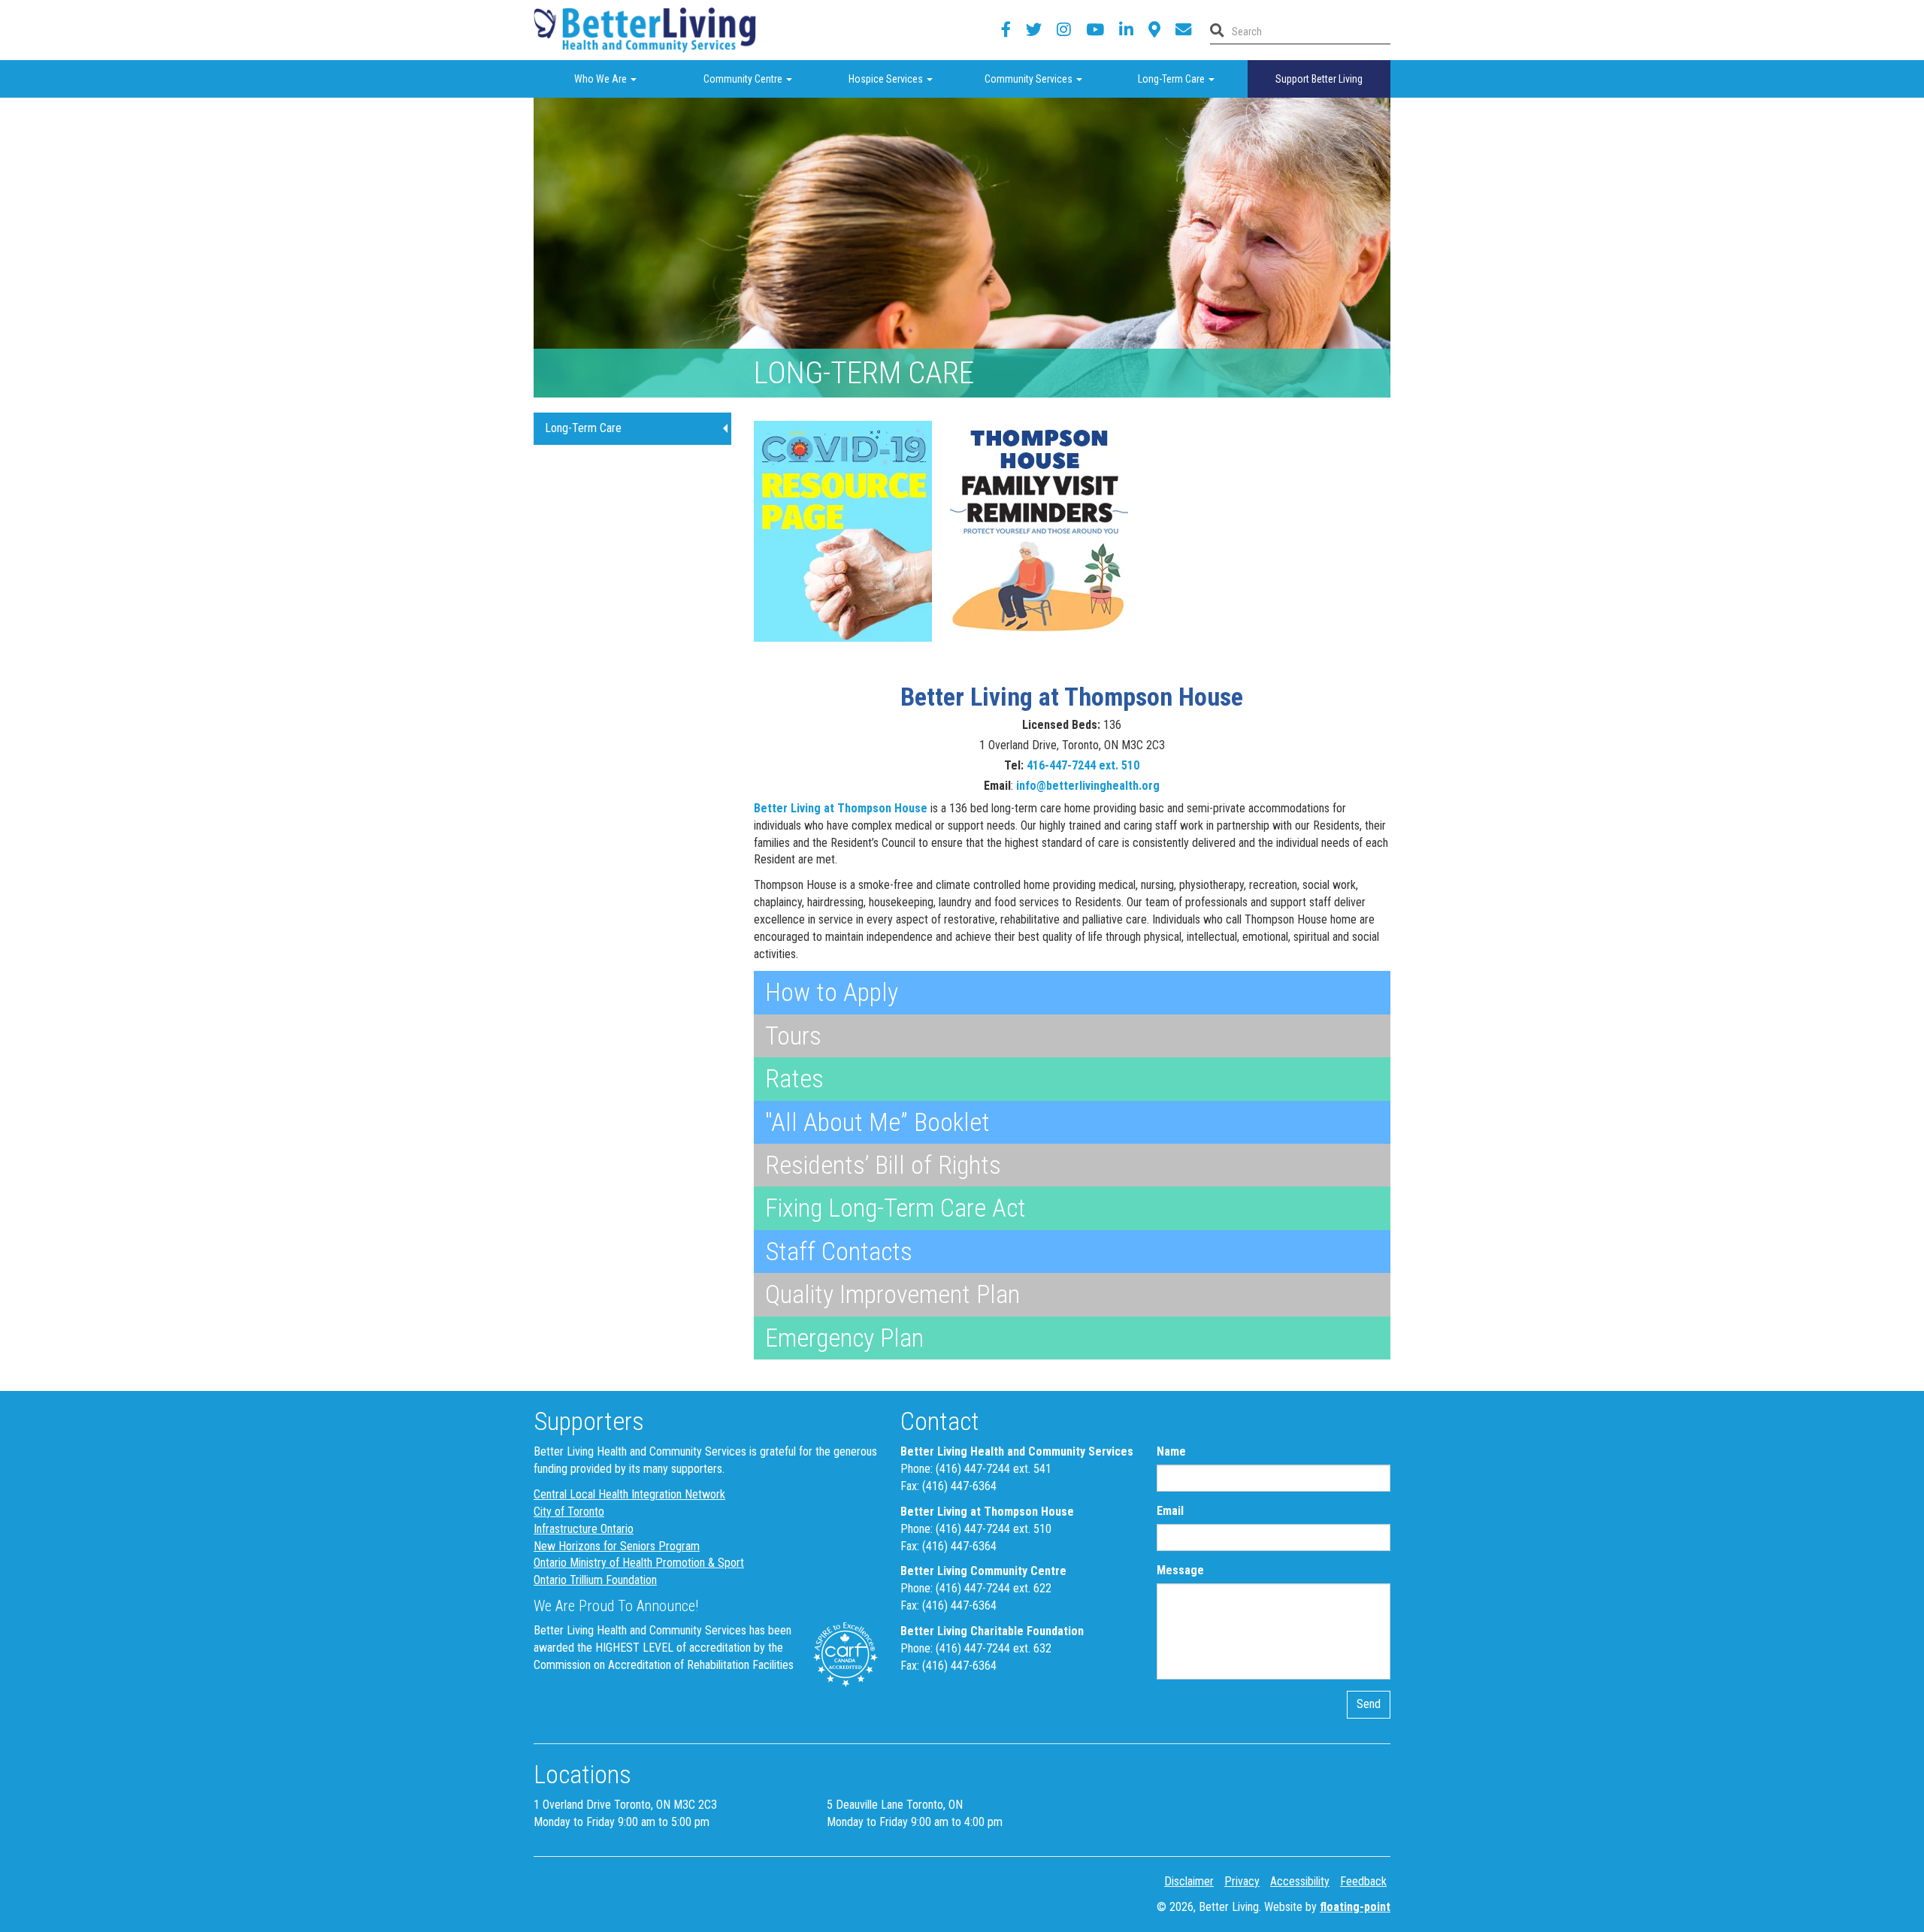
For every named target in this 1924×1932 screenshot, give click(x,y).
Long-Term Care (1193, 79)
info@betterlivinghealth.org (1088, 786)
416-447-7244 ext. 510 (1083, 765)
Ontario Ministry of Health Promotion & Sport (639, 1563)
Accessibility (1300, 1881)
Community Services (1045, 79)
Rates (794, 1078)
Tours (793, 1036)
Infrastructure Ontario (584, 1529)
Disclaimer (1189, 1881)
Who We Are (623, 79)
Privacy (1242, 1881)
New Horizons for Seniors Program (617, 1546)
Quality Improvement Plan (892, 1294)
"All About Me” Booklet (877, 1122)
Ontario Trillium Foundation (595, 1580)
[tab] (1072, 992)
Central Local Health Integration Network (629, 1494)
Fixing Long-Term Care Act (895, 1208)
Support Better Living (1319, 79)
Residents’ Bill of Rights (883, 1165)
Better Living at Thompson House (841, 808)
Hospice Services (905, 79)
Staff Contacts (839, 1251)
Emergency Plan (844, 1338)
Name (1171, 1451)
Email (1170, 1511)
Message (1180, 1570)
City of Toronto (569, 1512)
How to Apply (832, 992)
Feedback (1363, 1881)
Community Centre (761, 79)
